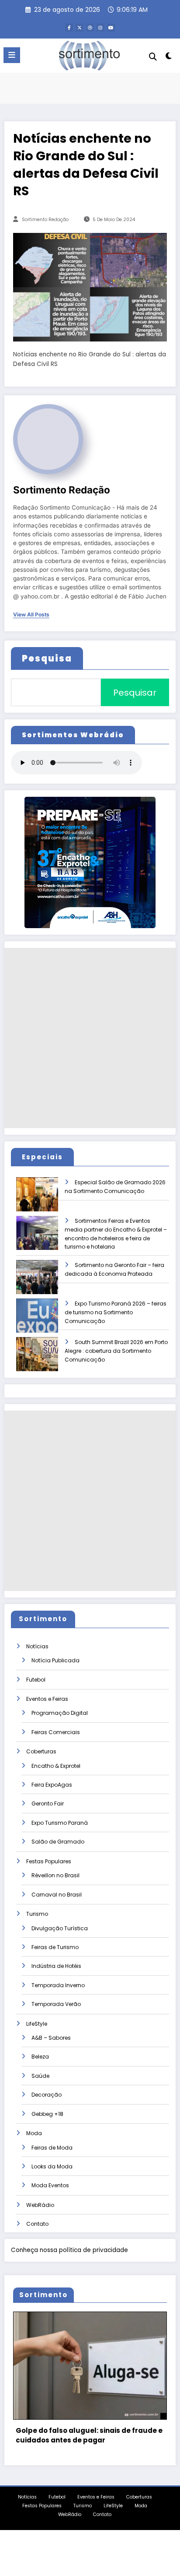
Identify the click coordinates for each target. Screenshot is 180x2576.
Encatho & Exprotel (56, 1766)
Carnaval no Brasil (57, 1895)
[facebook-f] (69, 28)
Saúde (40, 2076)
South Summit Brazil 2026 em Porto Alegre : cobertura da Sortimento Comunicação (116, 1351)
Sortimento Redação (45, 220)
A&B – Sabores (51, 2038)
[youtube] (111, 28)
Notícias (37, 1646)
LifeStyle (37, 2024)
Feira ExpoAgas (52, 1785)
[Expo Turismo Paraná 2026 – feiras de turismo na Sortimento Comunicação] (45, 1321)
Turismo (37, 1914)
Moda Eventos (50, 2185)
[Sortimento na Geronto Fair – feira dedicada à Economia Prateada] (45, 1283)
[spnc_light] (169, 58)
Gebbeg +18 (47, 2114)
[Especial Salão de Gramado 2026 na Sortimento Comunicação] (45, 1200)
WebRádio (40, 2205)
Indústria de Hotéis (56, 1966)
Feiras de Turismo (55, 1947)
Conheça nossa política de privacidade (69, 2250)
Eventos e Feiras (47, 1699)
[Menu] (12, 55)
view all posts (31, 615)
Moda (34, 2133)
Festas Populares (49, 1861)
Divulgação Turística (60, 1928)
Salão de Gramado (58, 1842)
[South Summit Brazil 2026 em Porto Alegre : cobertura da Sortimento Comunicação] (45, 1360)
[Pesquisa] (153, 57)
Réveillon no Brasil (55, 1875)
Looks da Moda (52, 2166)
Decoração (47, 2095)
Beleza (40, 2057)
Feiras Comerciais (56, 1732)
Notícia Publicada (55, 1660)
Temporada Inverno (58, 1985)
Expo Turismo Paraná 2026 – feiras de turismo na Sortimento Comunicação (116, 1312)
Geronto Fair (48, 1804)
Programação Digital (60, 1713)
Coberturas (41, 1751)
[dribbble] (90, 28)
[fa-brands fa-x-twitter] (80, 28)
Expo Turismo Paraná (60, 1823)
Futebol (36, 1680)
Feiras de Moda (52, 2148)
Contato (37, 2224)
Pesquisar (135, 693)
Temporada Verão (56, 2004)
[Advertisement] (90, 1038)
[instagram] (100, 28)
